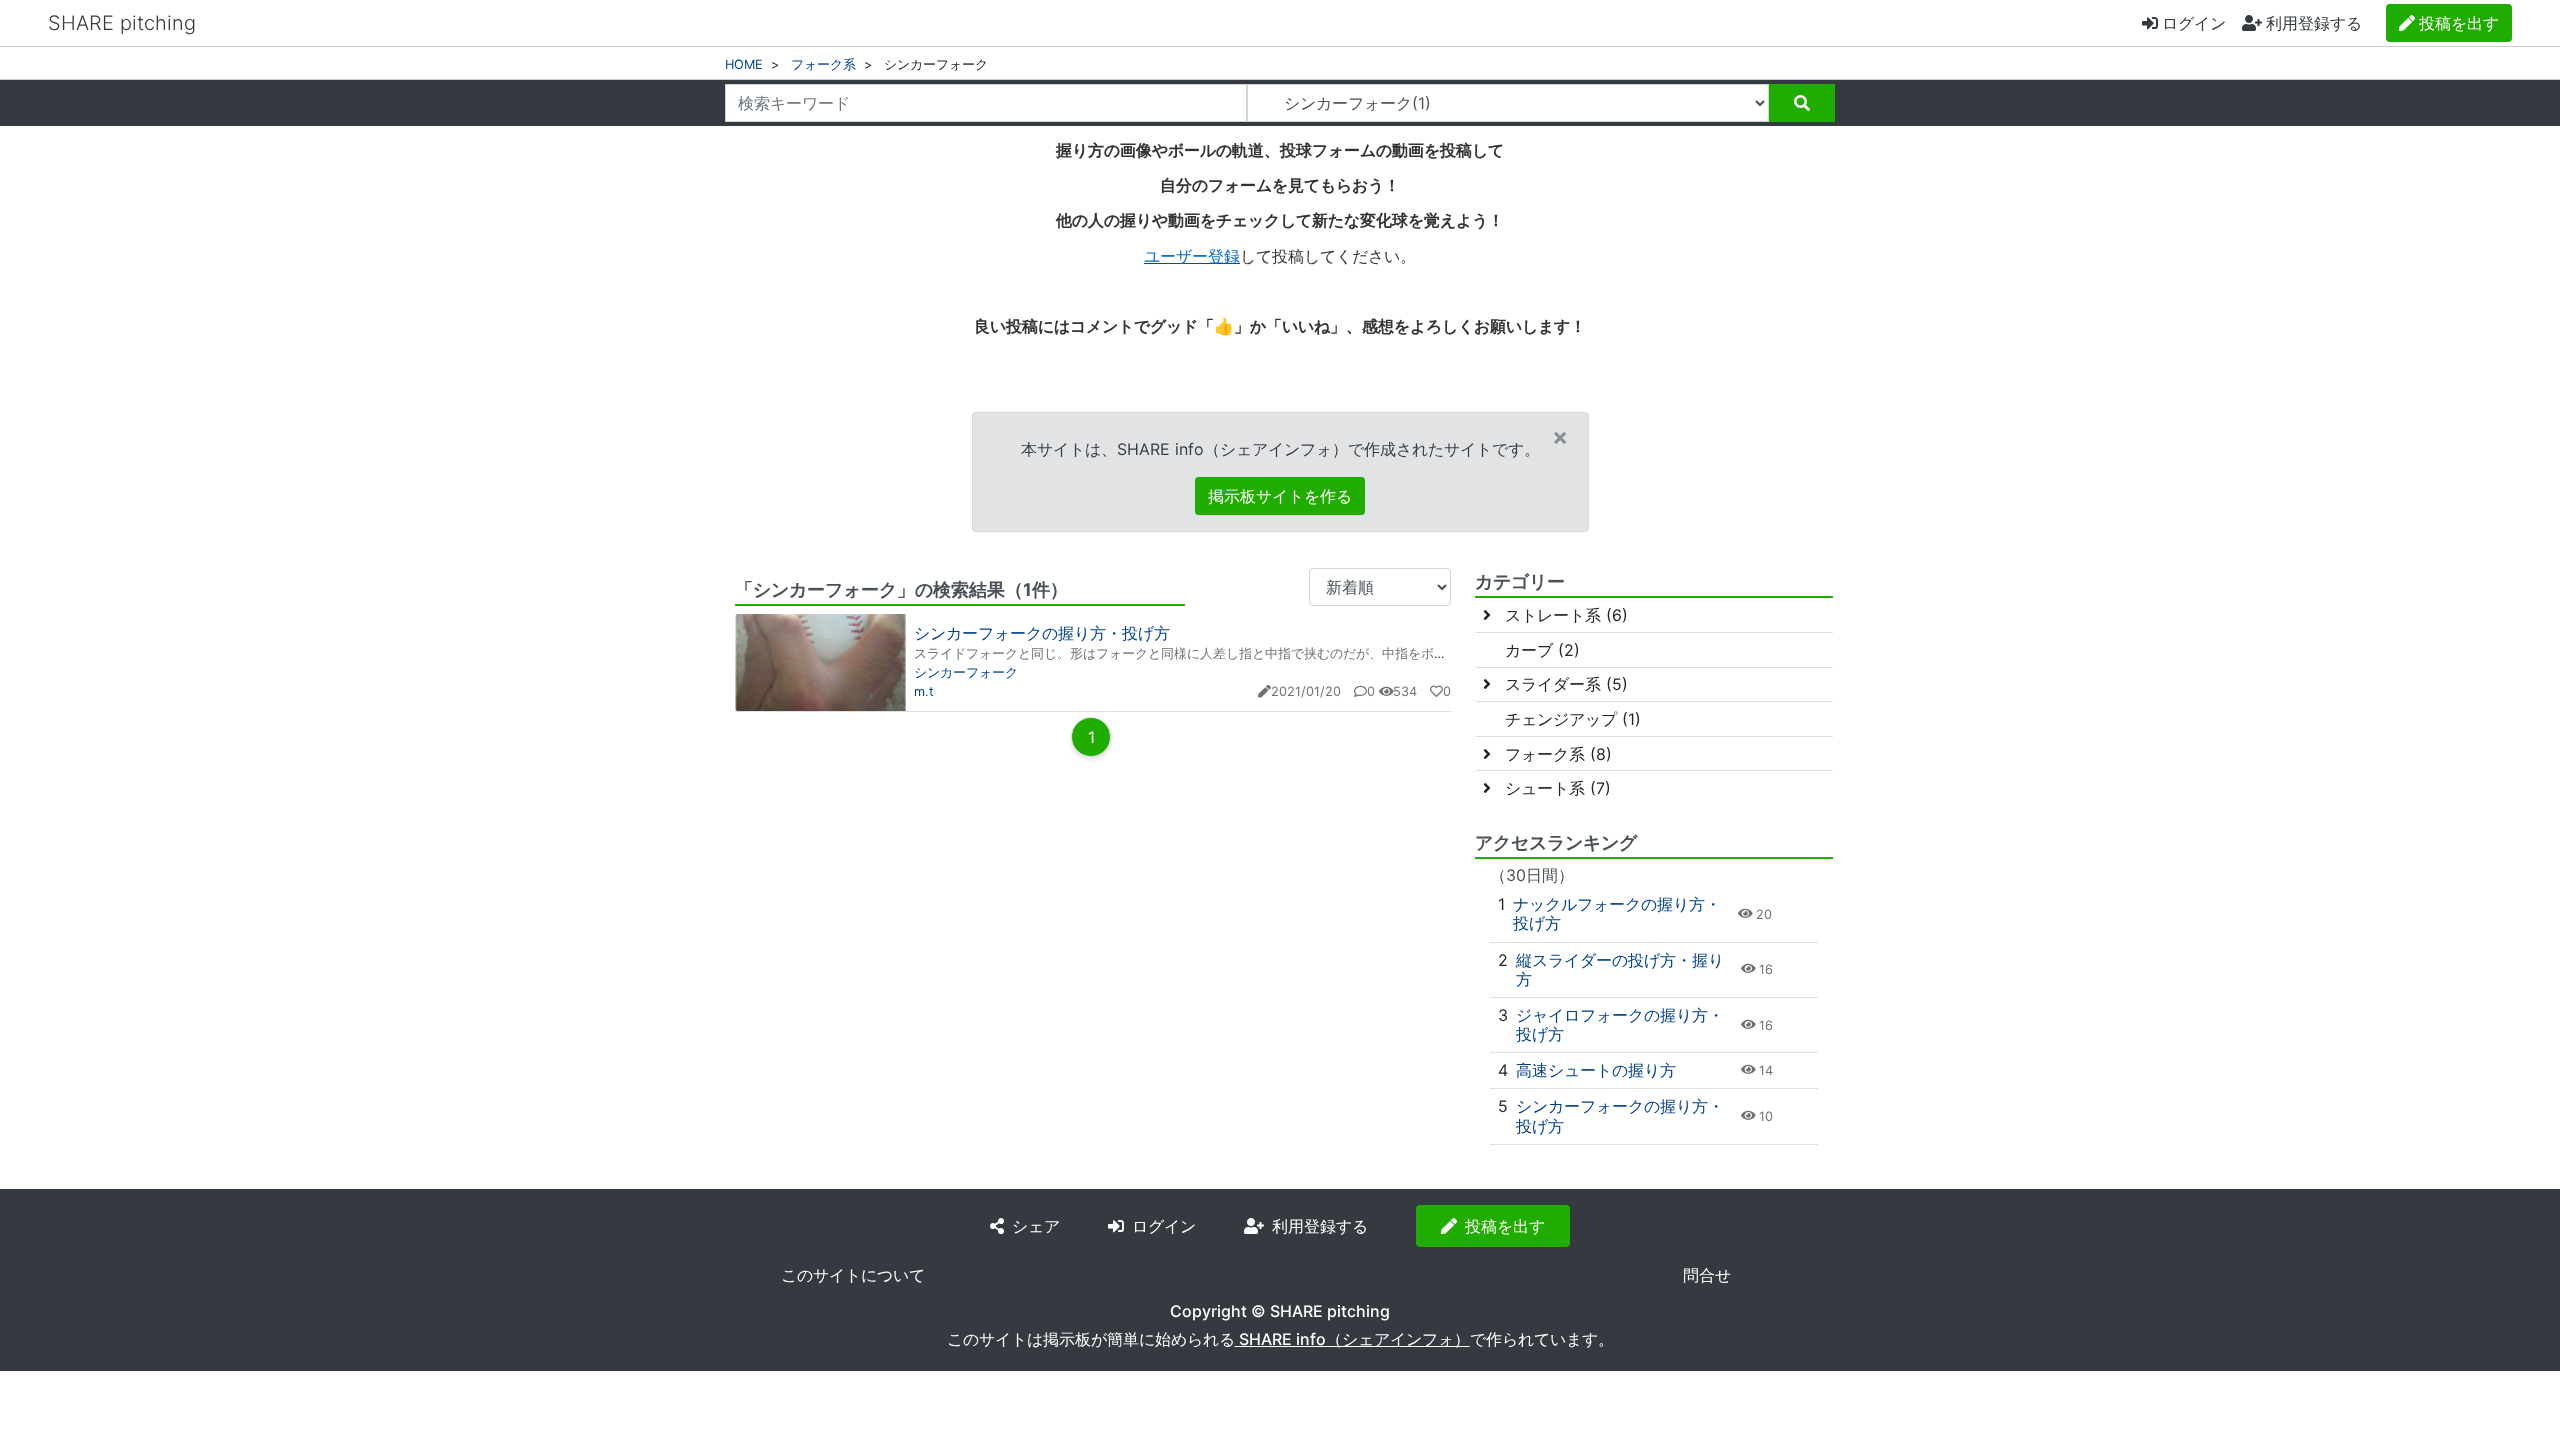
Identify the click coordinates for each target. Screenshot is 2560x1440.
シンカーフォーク (966, 672)
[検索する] (1802, 103)
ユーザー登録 (1192, 256)
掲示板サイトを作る (1280, 496)
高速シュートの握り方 (1596, 1070)
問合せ (1707, 1275)
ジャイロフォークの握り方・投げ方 (1620, 1024)
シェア (1036, 1226)
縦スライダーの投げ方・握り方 (1620, 969)
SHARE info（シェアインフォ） (1352, 1339)
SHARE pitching (122, 23)
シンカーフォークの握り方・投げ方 (1042, 633)
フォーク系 (823, 64)
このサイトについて (853, 1275)
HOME (744, 64)
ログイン (2194, 23)
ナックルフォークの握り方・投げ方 (1617, 913)
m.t (924, 691)
